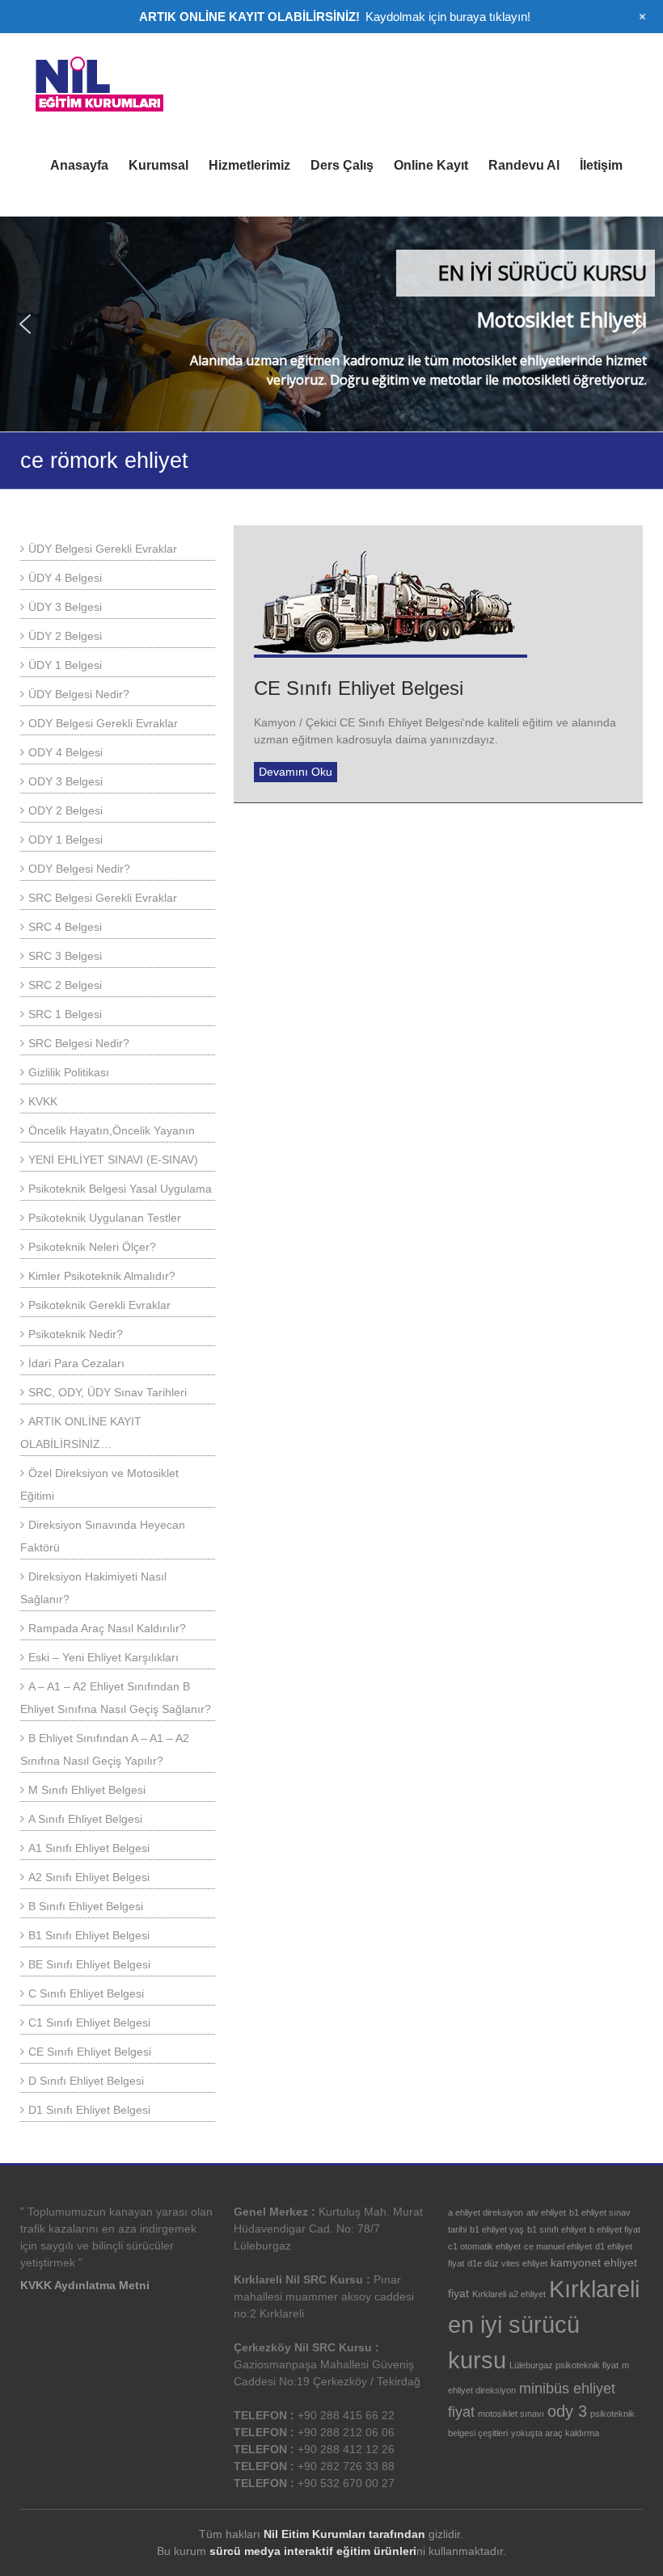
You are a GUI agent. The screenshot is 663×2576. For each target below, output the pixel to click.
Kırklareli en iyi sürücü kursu (544, 2324)
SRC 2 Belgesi (65, 985)
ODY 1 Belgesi (65, 840)
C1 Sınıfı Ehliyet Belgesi (89, 2022)
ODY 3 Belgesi (65, 781)
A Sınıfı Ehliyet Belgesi (85, 1819)
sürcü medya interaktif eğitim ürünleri (313, 2551)
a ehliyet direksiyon (486, 2212)
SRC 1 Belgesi (65, 1014)
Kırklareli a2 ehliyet (509, 2294)
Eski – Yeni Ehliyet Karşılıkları (103, 1657)
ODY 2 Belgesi (65, 810)
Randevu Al (524, 165)
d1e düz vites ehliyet (507, 2263)
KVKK (43, 1101)
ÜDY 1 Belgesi (65, 665)
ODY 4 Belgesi (65, 752)
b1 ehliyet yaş (497, 2229)
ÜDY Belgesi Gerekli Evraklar (103, 549)
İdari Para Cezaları (76, 1363)
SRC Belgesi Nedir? (79, 1043)
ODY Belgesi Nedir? (79, 869)
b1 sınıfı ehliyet (557, 2229)
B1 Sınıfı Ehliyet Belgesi (89, 1935)
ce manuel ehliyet (558, 2246)
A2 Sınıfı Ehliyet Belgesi (89, 1877)
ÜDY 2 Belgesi (65, 636)
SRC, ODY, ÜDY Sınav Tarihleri (108, 1392)
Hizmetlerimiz (249, 165)
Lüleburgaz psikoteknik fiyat (564, 2365)
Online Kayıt (431, 165)
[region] (331, 324)
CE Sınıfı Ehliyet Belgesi (359, 688)
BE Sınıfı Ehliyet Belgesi (89, 1964)
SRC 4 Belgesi (65, 927)
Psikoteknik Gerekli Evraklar (99, 1305)
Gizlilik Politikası (69, 1072)
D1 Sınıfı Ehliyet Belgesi (89, 2110)
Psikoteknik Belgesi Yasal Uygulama (120, 1189)
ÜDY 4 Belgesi (65, 578)
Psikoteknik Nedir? (76, 1334)
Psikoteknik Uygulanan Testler (105, 1218)
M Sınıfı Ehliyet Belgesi (87, 1790)
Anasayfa (79, 165)
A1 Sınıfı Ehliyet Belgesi (89, 1848)
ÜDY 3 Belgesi (65, 607)
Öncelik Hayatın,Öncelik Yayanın (112, 1130)
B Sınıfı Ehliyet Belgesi (86, 1906)
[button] (25, 324)
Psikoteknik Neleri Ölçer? (92, 1247)
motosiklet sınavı (511, 2414)
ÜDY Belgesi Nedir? (79, 694)
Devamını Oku (296, 772)
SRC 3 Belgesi (65, 956)
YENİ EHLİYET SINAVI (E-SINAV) (113, 1160)
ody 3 (567, 2411)
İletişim (601, 165)
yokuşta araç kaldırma (555, 2433)
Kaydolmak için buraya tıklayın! (448, 17)
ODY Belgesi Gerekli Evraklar (103, 723)
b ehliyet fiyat (615, 2229)
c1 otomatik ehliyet (484, 2246)
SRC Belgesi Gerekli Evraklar (103, 898)
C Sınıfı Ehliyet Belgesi (86, 1993)
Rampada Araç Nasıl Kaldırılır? (107, 1628)
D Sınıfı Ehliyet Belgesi (86, 2081)
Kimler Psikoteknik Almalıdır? (102, 1276)
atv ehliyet (546, 2212)
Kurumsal (158, 165)
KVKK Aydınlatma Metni (85, 2285)
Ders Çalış (342, 165)
